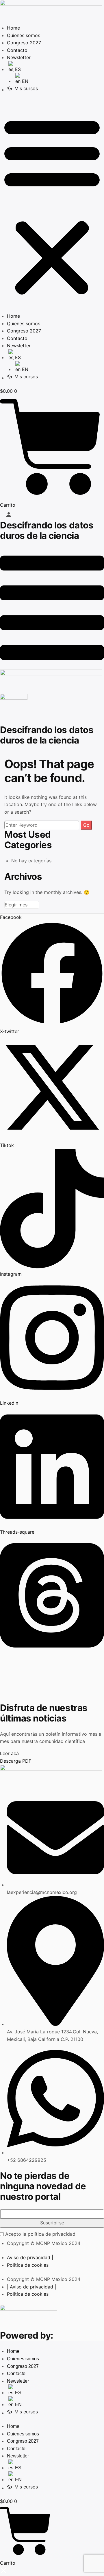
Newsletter (19, 57)
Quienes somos (24, 35)
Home (13, 28)
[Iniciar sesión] (9, 515)
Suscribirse (52, 2223)
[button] (52, 206)
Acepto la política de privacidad (40, 2234)
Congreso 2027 (24, 43)
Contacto (17, 50)
